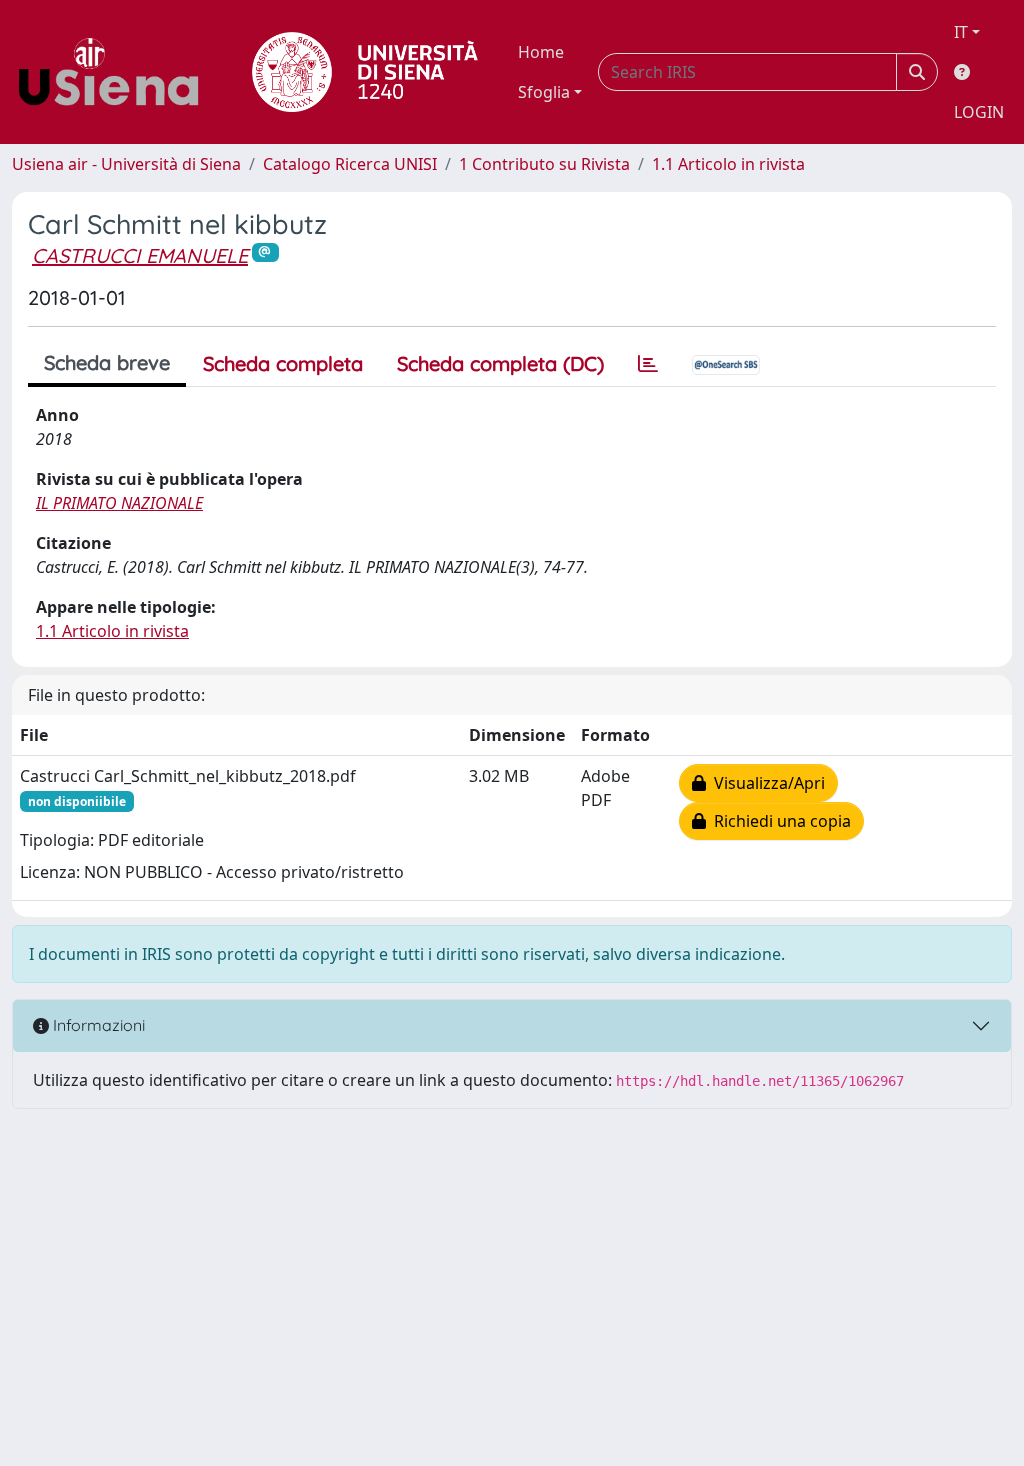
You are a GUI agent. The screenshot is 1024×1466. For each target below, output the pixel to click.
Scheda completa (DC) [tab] (500, 363)
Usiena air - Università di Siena (126, 164)
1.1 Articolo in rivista (728, 164)
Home (541, 52)
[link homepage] (116, 72)
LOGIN (979, 112)
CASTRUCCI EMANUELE (140, 255)
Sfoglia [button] (544, 92)
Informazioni (97, 1025)
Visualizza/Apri (765, 783)
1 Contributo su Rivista (544, 164)
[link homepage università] (365, 72)
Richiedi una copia (778, 821)
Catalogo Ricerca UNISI (350, 164)
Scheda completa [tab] (283, 363)
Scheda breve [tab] (107, 362)
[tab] (648, 364)
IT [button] (961, 32)
